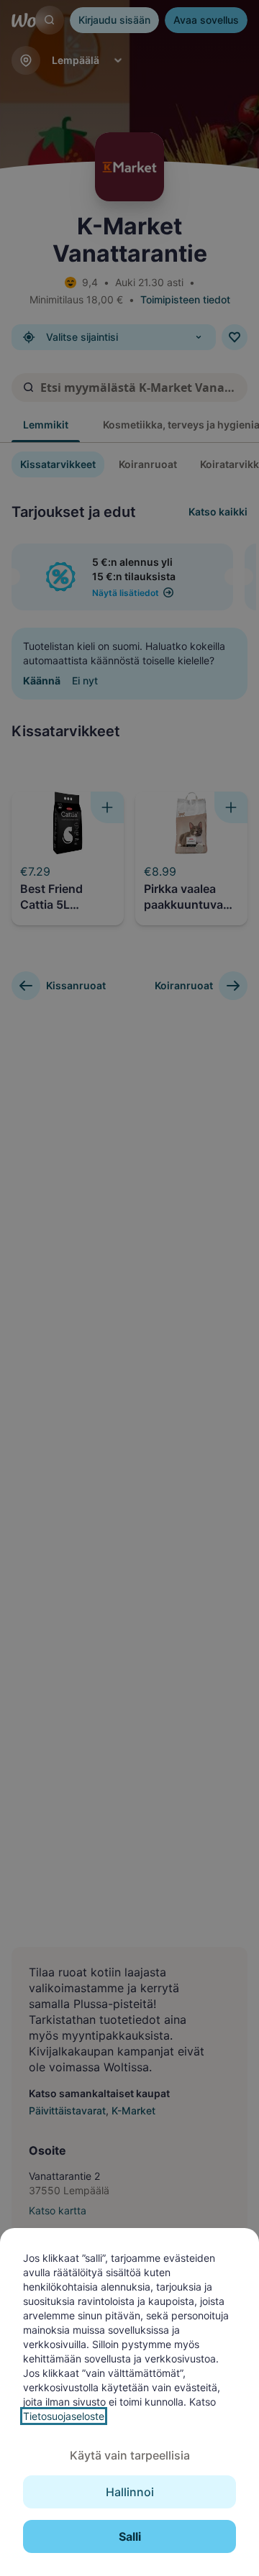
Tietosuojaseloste (64, 2416)
